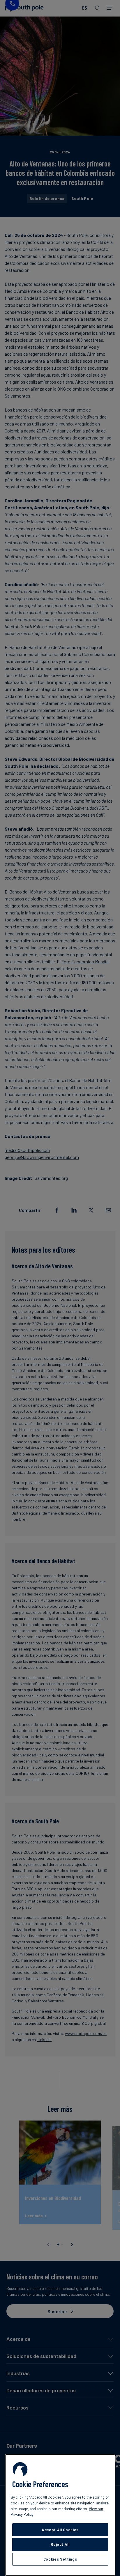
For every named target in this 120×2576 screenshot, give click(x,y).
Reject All (60, 2544)
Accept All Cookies (60, 2530)
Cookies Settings (60, 2559)
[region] (60, 2515)
